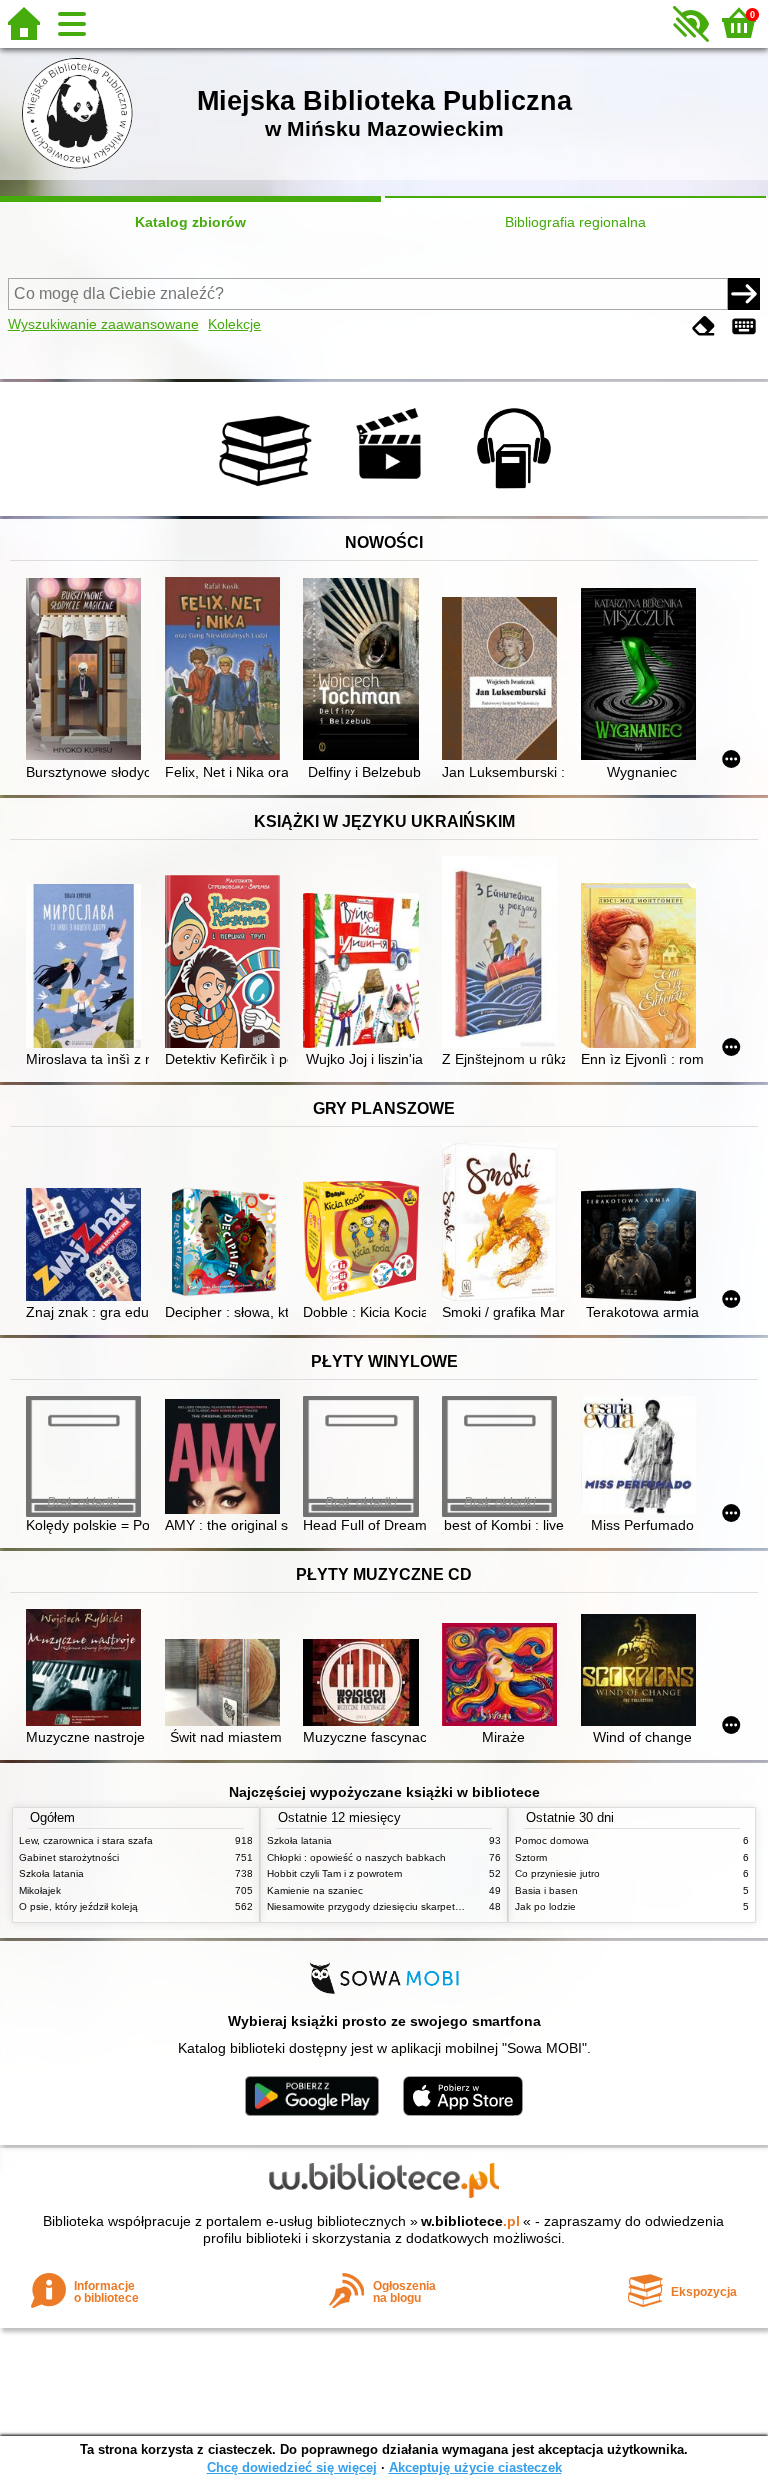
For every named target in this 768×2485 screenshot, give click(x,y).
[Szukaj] (744, 294)
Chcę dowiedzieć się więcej (292, 2467)
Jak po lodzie (545, 1906)
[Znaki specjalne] (744, 326)
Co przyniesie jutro (557, 1873)
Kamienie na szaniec (315, 1890)
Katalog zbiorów (190, 222)
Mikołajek (40, 1890)
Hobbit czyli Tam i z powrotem (334, 1873)
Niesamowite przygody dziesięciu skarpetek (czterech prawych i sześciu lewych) (449, 1906)
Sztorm (531, 1857)
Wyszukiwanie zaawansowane (103, 324)
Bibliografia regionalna (575, 222)
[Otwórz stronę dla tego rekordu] (87, 671)
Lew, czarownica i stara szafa (86, 1840)
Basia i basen (546, 1890)
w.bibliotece (470, 2221)
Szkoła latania (51, 1873)
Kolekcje (234, 324)
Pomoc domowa (552, 1840)
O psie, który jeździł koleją (78, 1906)
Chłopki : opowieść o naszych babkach (356, 1857)
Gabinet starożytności (69, 1857)
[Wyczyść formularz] (704, 326)
